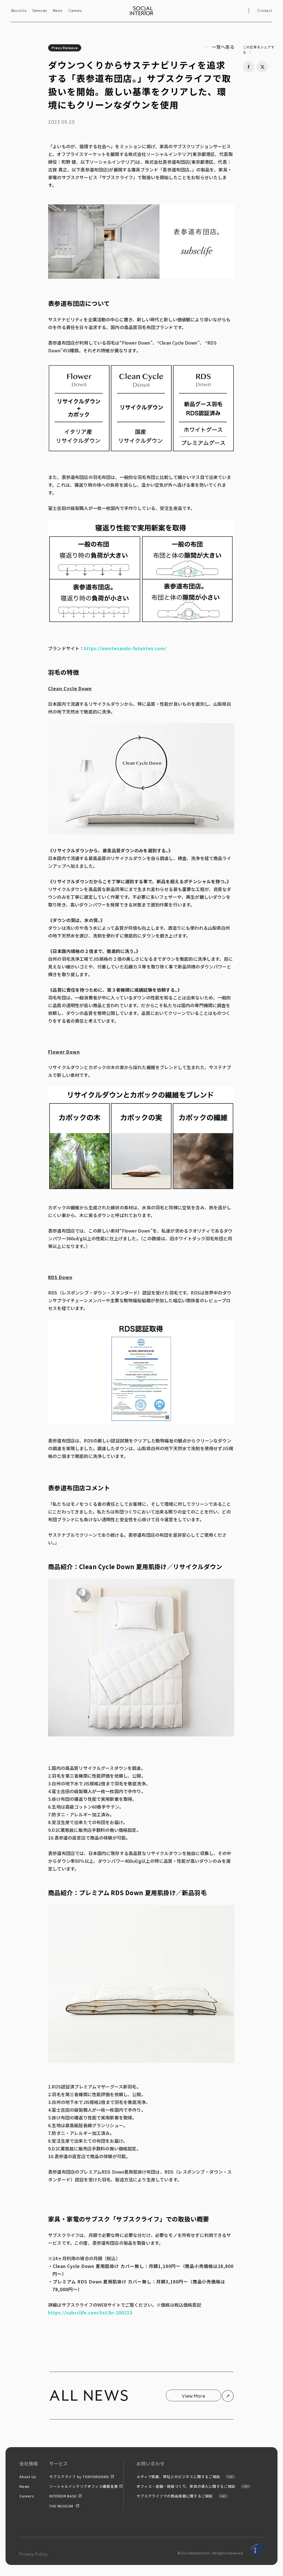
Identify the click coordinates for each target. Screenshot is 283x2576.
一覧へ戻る (223, 47)
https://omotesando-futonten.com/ (125, 648)
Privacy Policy (34, 2554)
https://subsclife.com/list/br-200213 (90, 2312)
